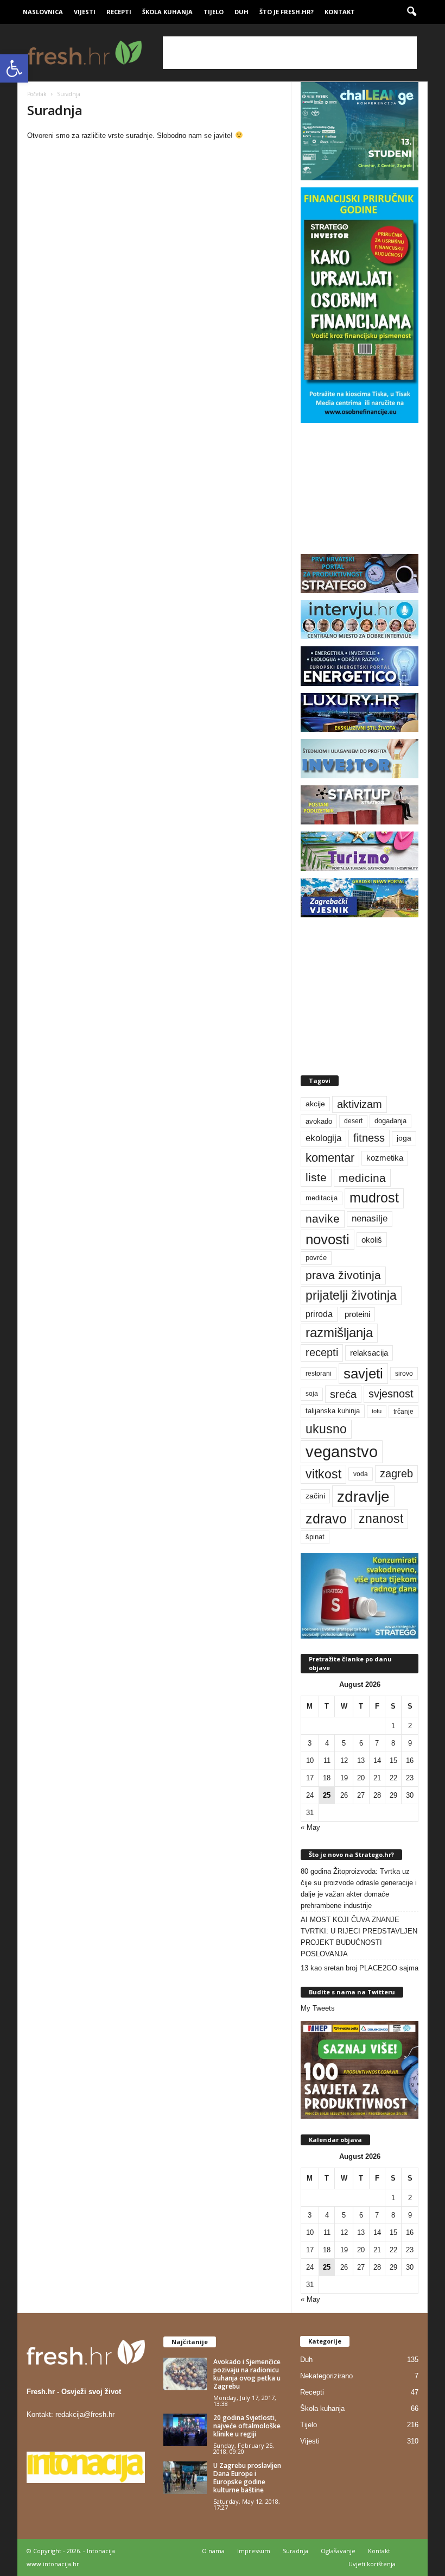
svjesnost (391, 1394)
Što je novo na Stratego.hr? (351, 1854)
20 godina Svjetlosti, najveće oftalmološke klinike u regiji (247, 2426)
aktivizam (360, 1104)
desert (353, 1121)
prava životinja (343, 1275)
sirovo (404, 1374)
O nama (213, 2551)
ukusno (326, 1429)
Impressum (254, 2551)
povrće (316, 1258)
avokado (319, 1121)
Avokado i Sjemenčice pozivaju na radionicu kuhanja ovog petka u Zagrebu (247, 2374)
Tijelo (214, 12)
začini (315, 1496)
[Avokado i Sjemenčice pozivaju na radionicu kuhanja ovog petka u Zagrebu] (185, 2374)
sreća (343, 1394)
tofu (377, 1411)
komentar (330, 1158)
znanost (381, 1519)
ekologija (323, 1138)
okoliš (372, 1240)
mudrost (374, 1198)
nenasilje (370, 1218)
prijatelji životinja (351, 1295)
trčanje (403, 1412)
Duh (241, 12)
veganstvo (342, 1451)
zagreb (396, 1473)
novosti (328, 1239)
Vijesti (85, 12)
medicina (362, 1178)
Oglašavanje (338, 2551)
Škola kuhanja (167, 12)
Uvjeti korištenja (372, 2564)
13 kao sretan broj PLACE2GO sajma (360, 1968)
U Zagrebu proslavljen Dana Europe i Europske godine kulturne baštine (247, 2478)
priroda (319, 1314)
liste (316, 1177)
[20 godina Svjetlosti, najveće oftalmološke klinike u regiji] (185, 2430)
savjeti (363, 1374)
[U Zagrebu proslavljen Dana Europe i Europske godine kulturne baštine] (185, 2478)
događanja (390, 1121)
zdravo (326, 1519)
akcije (315, 1104)
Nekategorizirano (326, 2376)
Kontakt (340, 12)
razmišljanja (339, 1333)
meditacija (322, 1198)
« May (310, 1827)
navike (323, 1218)
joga (404, 1138)
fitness (369, 1138)
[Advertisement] (290, 53)
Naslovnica (43, 12)
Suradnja (295, 2551)
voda (361, 1474)
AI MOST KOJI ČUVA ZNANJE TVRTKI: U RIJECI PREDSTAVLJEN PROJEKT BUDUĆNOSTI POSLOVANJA (359, 1937)
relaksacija (369, 1353)
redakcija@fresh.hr (85, 2414)
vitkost (323, 1474)
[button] (14, 68)
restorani (319, 1374)
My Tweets (318, 2008)
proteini (357, 1314)
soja (312, 1394)
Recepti (119, 12)
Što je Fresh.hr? (287, 12)
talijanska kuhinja (333, 1411)
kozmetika (385, 1158)
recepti (322, 1352)
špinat (315, 1537)
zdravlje (363, 1496)
